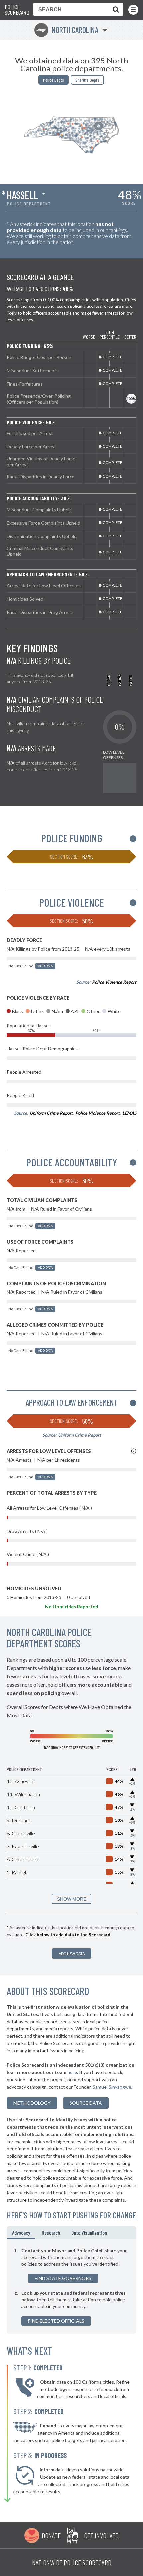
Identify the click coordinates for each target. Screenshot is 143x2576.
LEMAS (129, 1113)
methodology (32, 2103)
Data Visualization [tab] (89, 2232)
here (72, 2072)
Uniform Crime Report (51, 1113)
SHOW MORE (72, 1899)
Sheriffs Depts (87, 80)
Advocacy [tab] (21, 2232)
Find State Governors (63, 2278)
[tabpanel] (71, 2286)
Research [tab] (51, 2232)
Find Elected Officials (56, 2321)
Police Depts (53, 80)
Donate (51, 2535)
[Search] (114, 9)
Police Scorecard (17, 10)
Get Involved (101, 2535)
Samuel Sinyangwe (112, 2087)
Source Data (86, 2103)
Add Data (45, 966)
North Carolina (67, 30)
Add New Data (72, 1954)
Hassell (22, 195)
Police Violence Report (114, 982)
